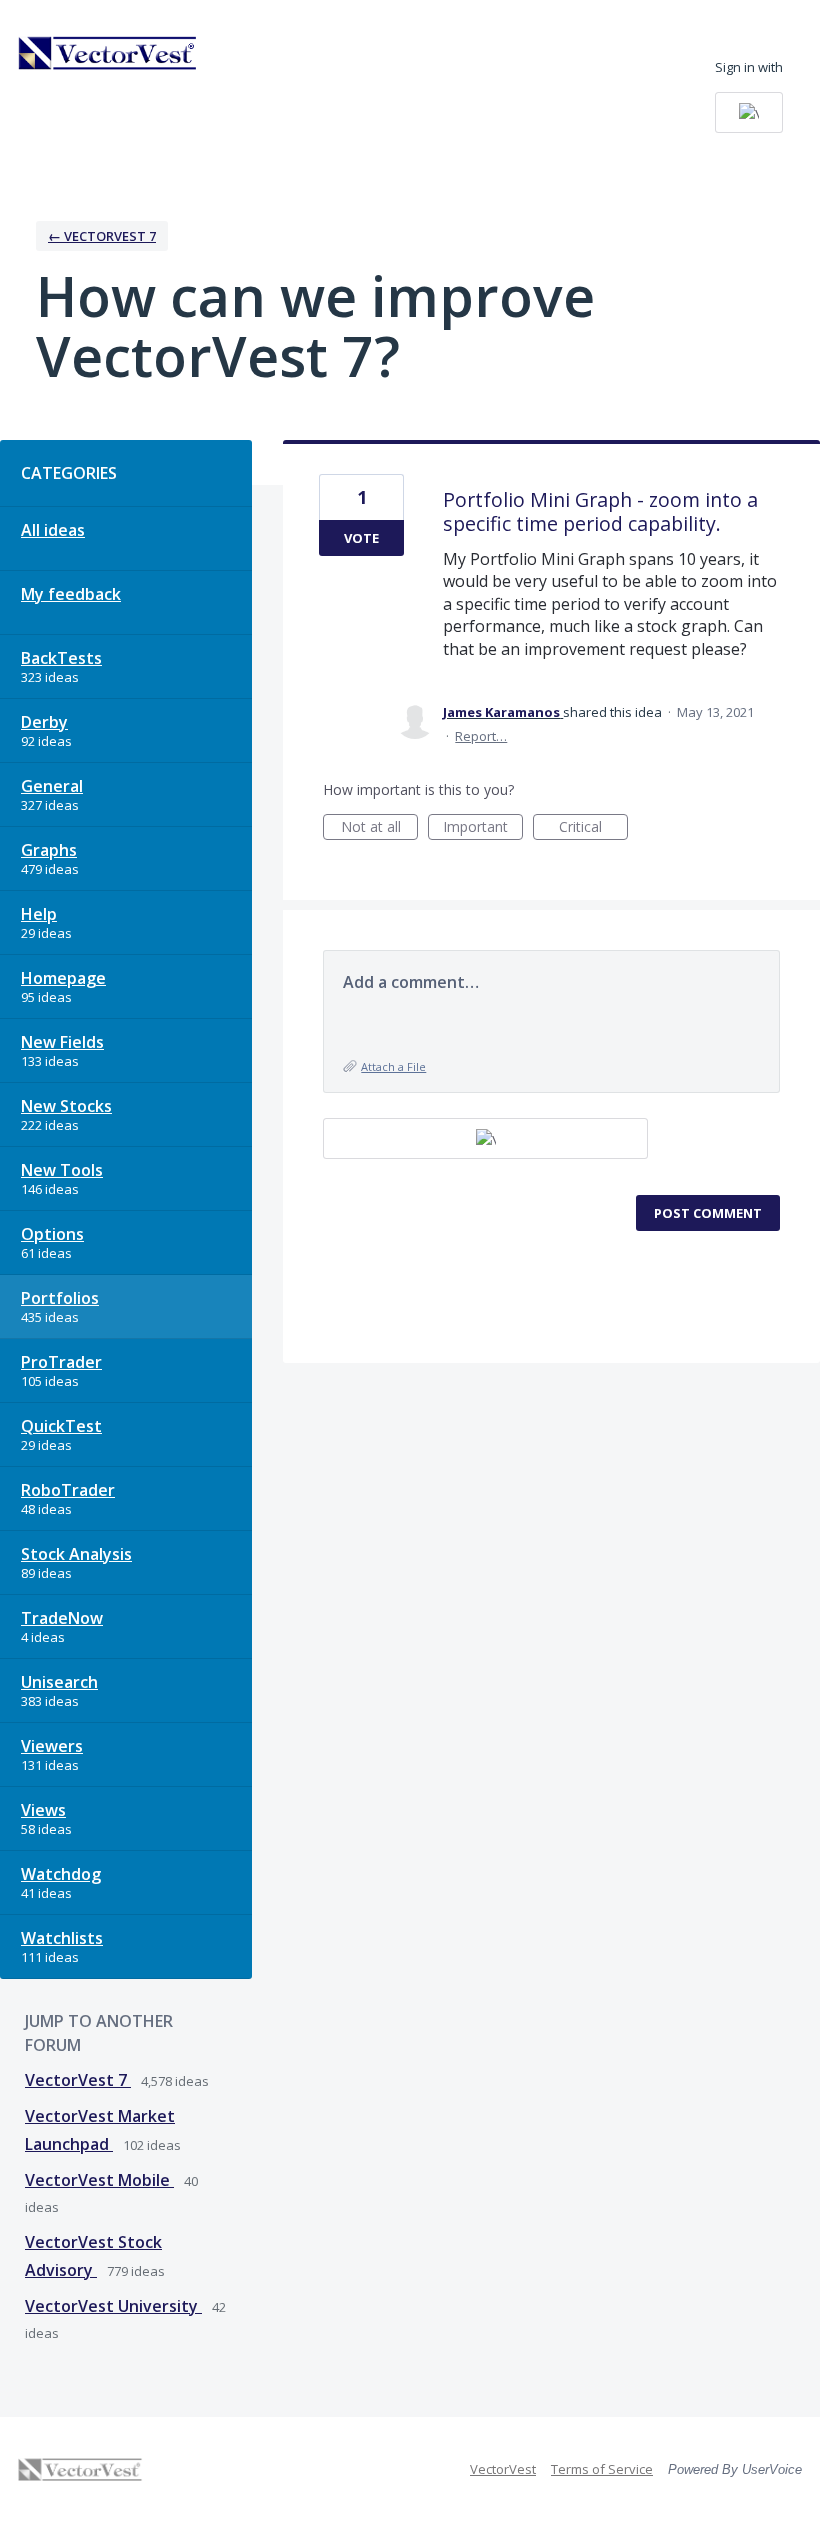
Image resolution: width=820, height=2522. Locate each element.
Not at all (379, 828)
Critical (593, 828)
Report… (481, 736)
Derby (44, 722)
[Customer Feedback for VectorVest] (108, 53)
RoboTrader (68, 1490)
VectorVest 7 (78, 2080)
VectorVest (503, 2469)
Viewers (52, 1746)
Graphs (49, 850)
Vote (361, 538)
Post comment (708, 1213)
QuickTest (61, 1426)
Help (39, 914)
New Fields (62, 1042)
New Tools (62, 1170)
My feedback (71, 594)
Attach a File (393, 1066)
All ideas (53, 530)
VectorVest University (113, 2306)
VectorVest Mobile (99, 2180)
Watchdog (61, 1874)
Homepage (63, 978)
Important (483, 828)
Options (52, 1234)
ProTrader (61, 1362)
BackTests (61, 658)
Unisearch (59, 1682)
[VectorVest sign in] (749, 112)
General (52, 786)
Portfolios (60, 1298)
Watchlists (62, 1938)
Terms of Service (602, 2469)
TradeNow (62, 1618)
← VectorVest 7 (102, 236)
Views (43, 1810)
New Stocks (66, 1106)
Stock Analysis (76, 1554)
